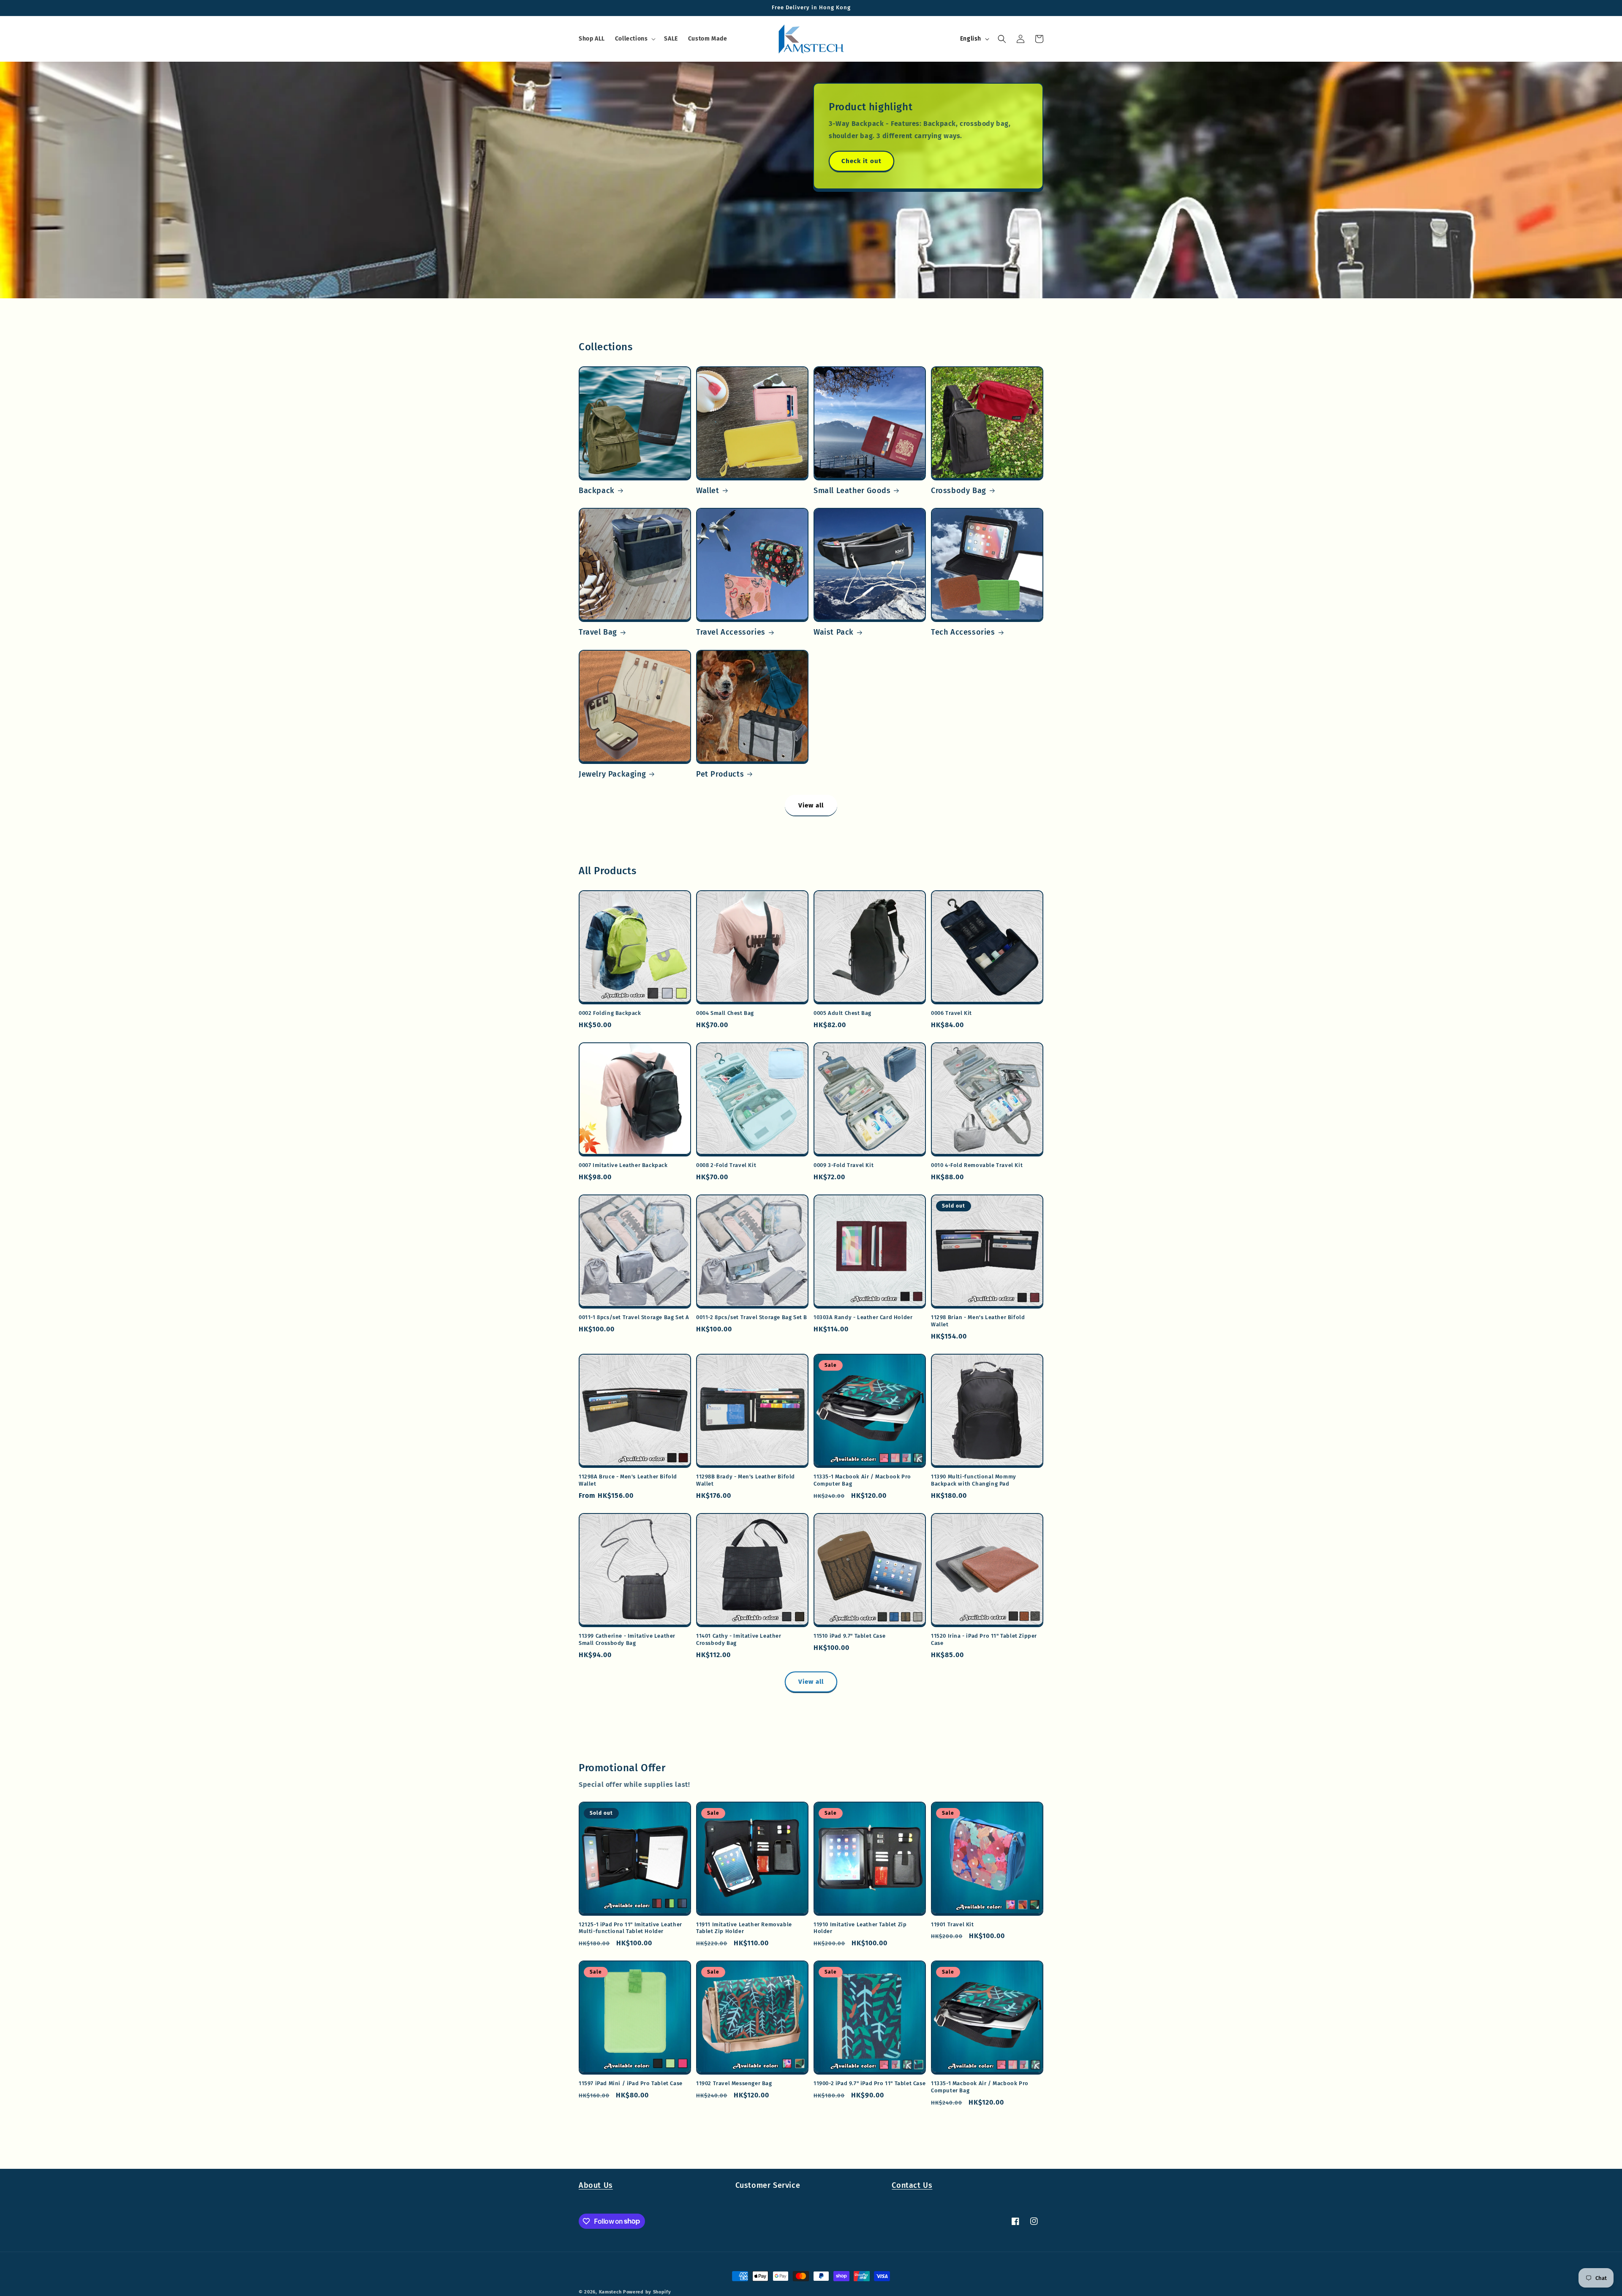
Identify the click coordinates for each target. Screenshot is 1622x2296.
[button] (635, 39)
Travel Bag (598, 632)
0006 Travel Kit (951, 1013)
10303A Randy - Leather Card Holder (863, 1317)
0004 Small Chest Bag (725, 1013)
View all (811, 805)
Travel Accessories (731, 632)
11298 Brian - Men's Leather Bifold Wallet (978, 1321)
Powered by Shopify (647, 2292)
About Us (596, 2185)
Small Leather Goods (852, 491)
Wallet (708, 491)
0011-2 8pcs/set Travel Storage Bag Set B (752, 1317)
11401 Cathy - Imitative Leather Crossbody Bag (739, 1639)
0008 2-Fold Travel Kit (726, 1165)
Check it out (861, 161)
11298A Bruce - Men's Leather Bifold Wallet (628, 1480)
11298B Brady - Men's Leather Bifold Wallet (746, 1480)
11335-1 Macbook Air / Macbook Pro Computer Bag (862, 1480)
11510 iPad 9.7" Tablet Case (849, 1636)
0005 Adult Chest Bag (842, 1013)
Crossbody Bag (959, 491)
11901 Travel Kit (953, 1924)
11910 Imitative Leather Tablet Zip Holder (860, 1928)
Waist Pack (834, 632)
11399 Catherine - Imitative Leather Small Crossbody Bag (627, 1639)
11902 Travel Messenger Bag (734, 2083)
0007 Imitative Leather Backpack (623, 1165)
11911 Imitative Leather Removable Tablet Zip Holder (744, 1928)
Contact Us (912, 2185)
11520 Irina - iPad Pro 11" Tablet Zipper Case (984, 1639)
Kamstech (610, 2292)
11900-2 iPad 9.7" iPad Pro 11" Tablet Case (870, 2083)
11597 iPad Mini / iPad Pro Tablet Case (631, 2083)
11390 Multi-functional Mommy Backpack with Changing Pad (974, 1480)
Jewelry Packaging (612, 774)
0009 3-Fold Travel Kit (844, 1165)
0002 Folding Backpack (610, 1013)
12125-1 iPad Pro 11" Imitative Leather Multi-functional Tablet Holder (630, 1928)
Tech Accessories (963, 632)
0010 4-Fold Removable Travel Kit (977, 1165)
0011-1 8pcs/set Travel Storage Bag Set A (634, 1317)
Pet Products (720, 774)
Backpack (597, 491)
